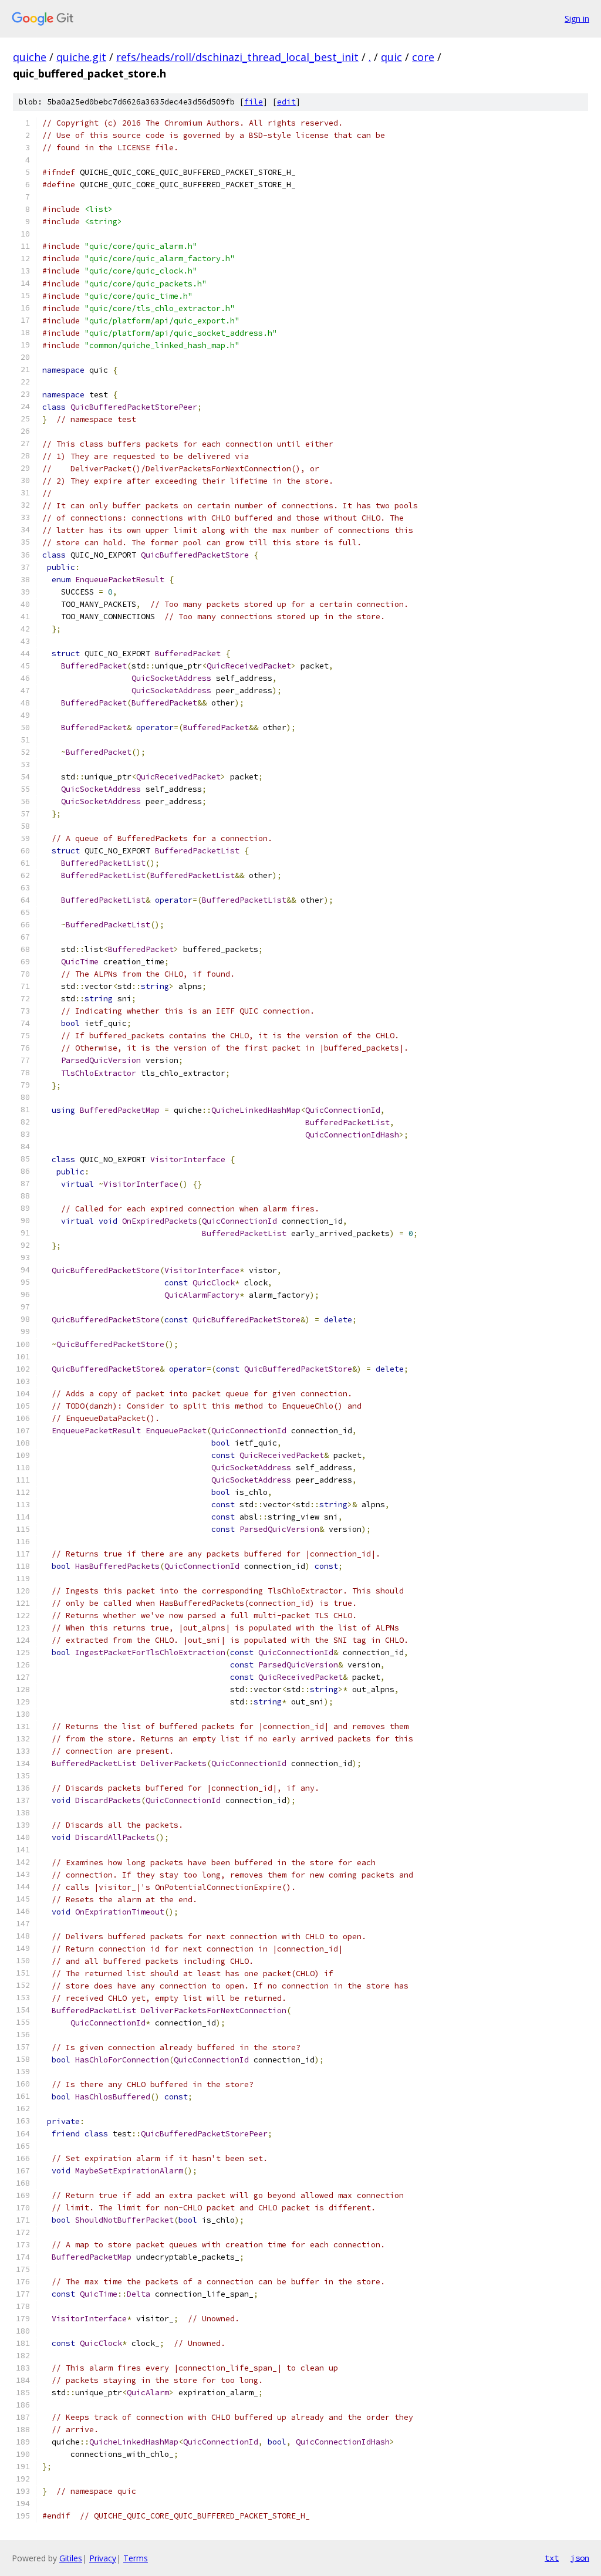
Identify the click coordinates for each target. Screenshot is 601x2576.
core (423, 57)
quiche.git (81, 57)
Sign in (577, 18)
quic (391, 57)
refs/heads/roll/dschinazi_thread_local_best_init (237, 57)
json (580, 2558)
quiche (30, 57)
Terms (136, 2558)
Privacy (103, 2558)
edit (286, 102)
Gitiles (71, 2558)
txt (552, 2558)
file (254, 102)
